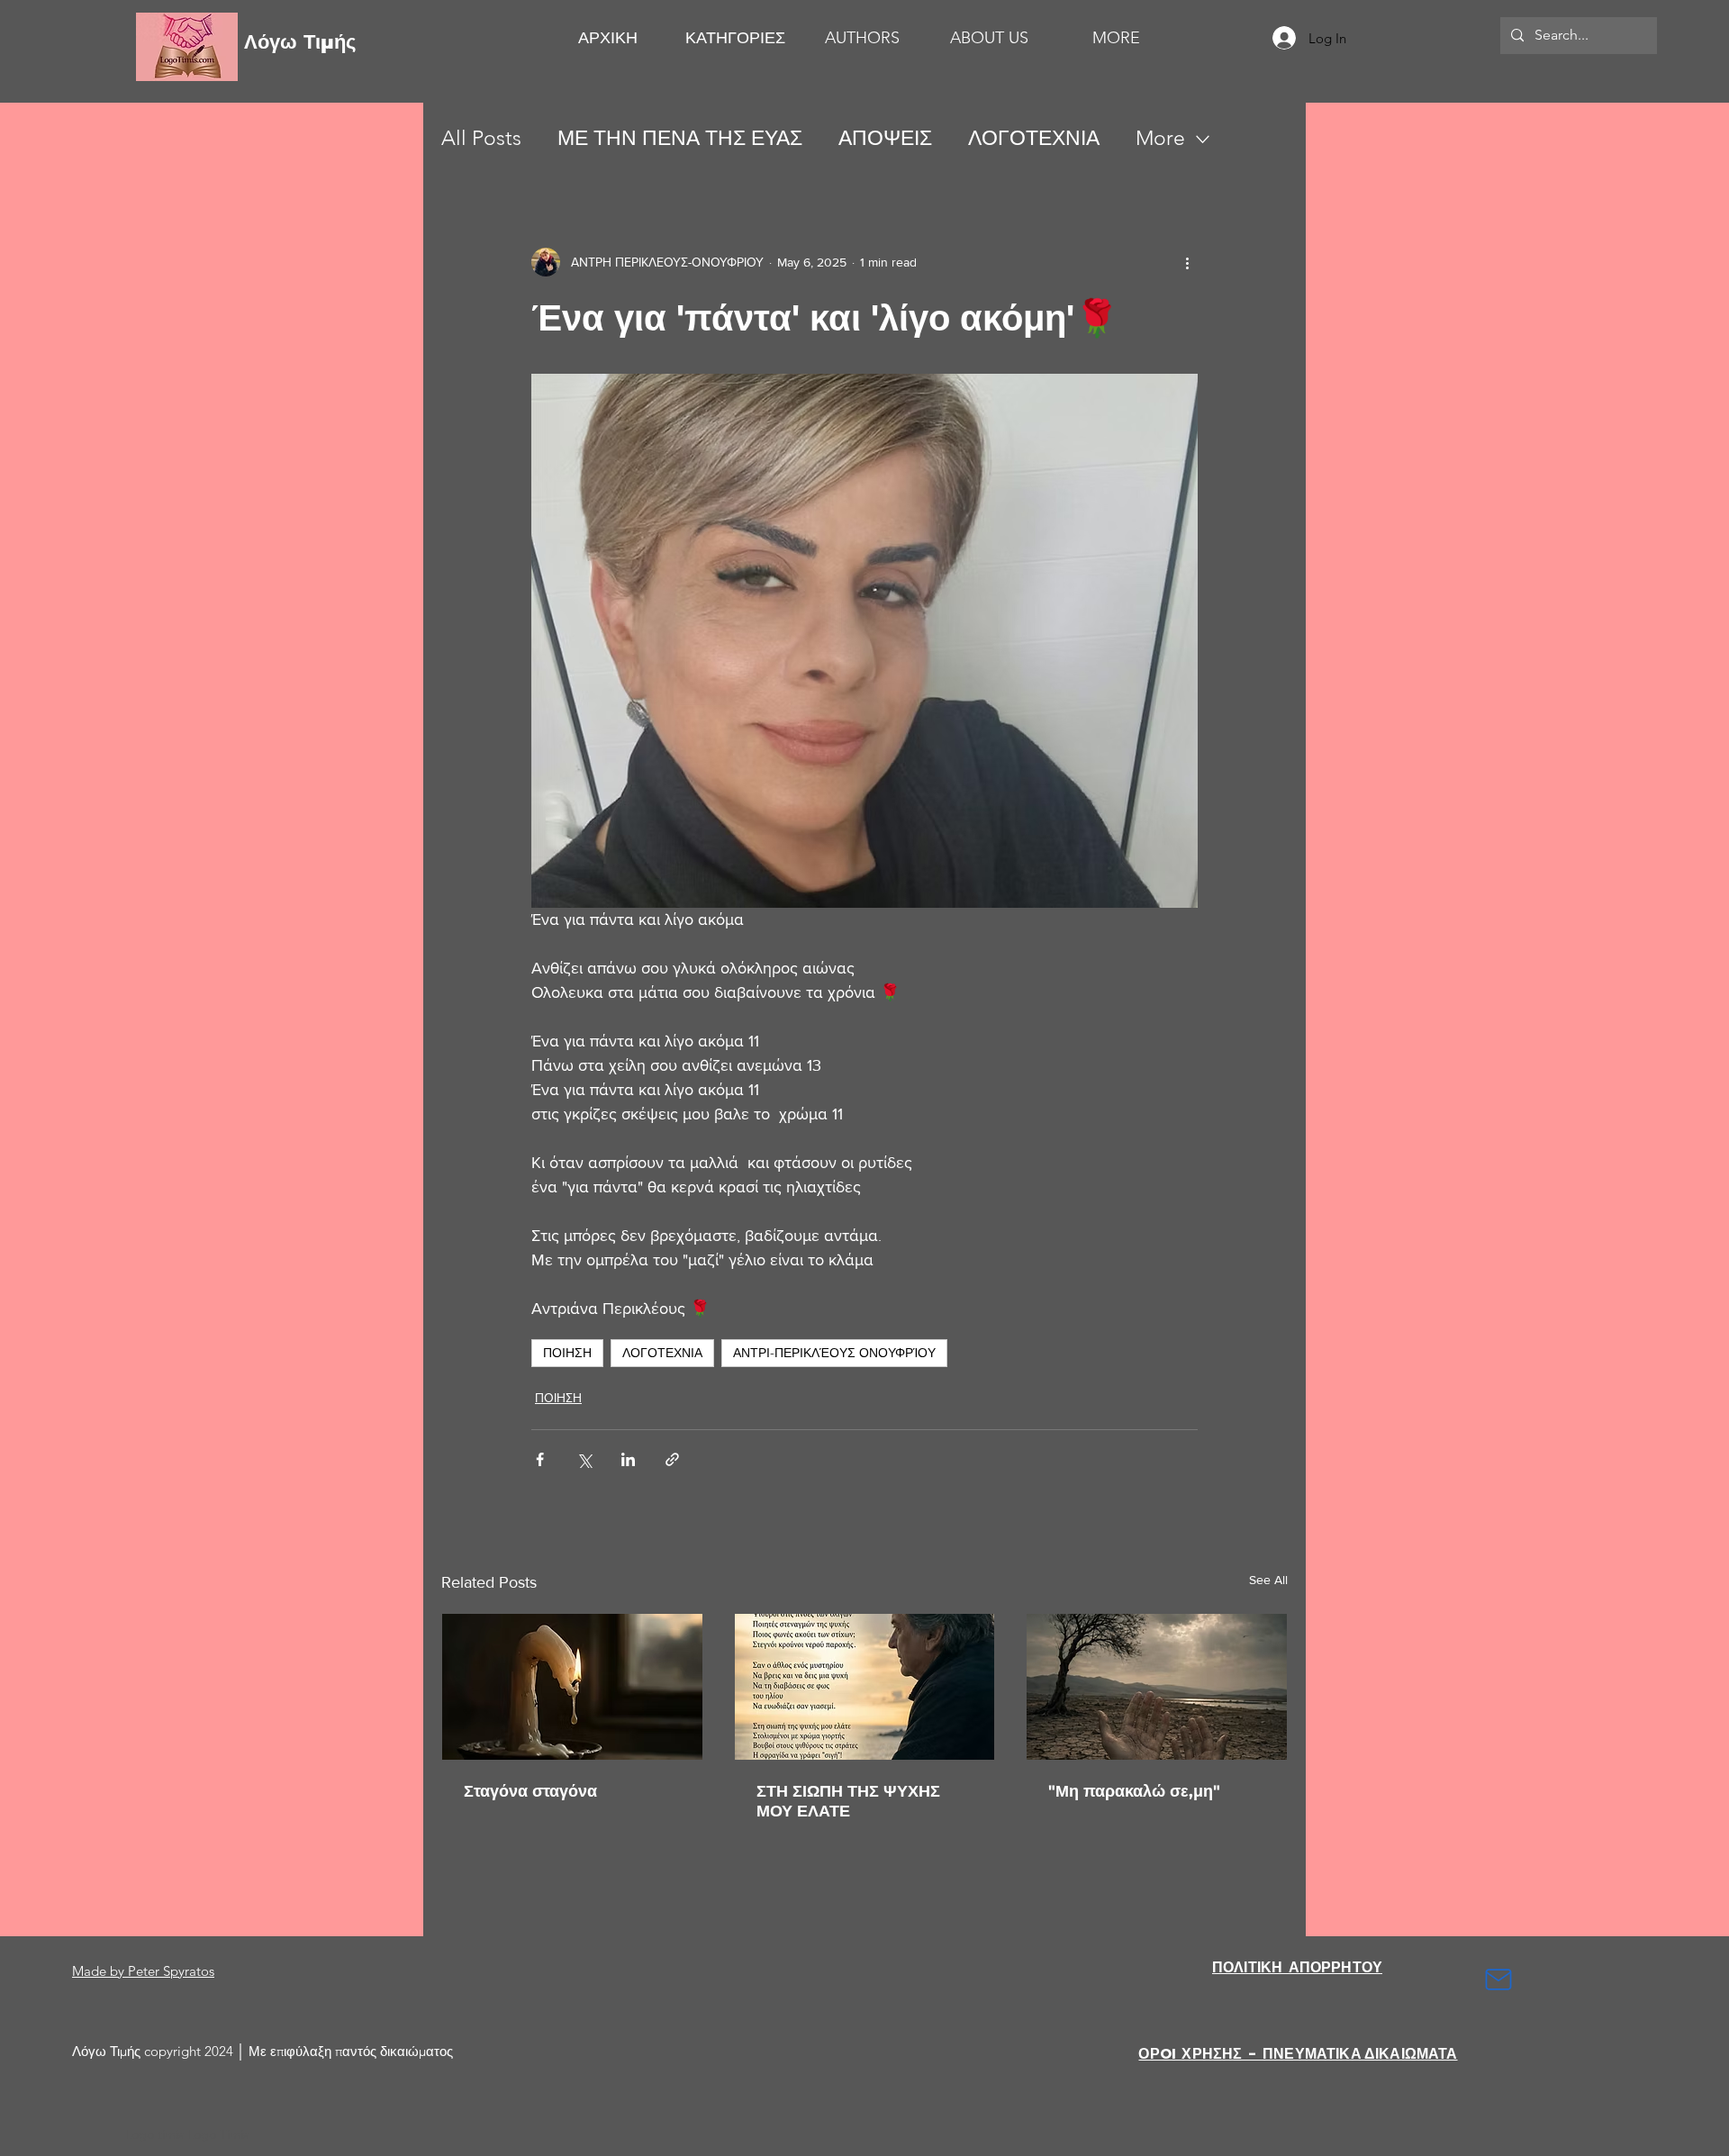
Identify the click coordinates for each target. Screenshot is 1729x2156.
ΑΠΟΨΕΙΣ (885, 138)
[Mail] (1498, 1979)
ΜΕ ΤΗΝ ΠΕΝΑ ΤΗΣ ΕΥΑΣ (680, 138)
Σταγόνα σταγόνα (530, 1791)
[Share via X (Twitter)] (584, 1459)
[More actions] (1187, 262)
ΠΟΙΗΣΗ (567, 1353)
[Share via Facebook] (540, 1459)
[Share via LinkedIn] (628, 1459)
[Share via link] (672, 1459)
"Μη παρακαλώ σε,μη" (1134, 1791)
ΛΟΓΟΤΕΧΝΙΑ (1034, 138)
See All (1268, 1580)
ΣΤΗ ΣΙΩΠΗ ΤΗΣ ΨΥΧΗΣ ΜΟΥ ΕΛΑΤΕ (848, 1801)
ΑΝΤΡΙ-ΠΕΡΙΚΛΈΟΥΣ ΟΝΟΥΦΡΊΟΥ (834, 1353)
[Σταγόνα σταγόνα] (572, 1687)
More (1160, 138)
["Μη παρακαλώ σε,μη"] (1157, 1687)
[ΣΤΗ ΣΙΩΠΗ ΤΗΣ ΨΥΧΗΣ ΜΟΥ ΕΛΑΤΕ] (865, 1687)
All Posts (481, 138)
